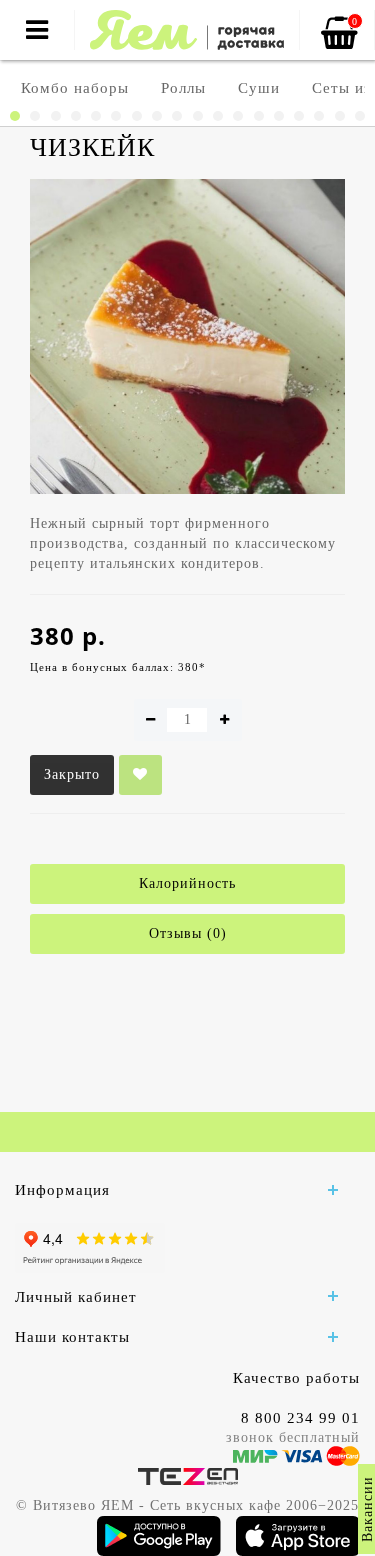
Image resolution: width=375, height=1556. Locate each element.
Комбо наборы (75, 88)
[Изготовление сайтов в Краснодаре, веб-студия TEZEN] (188, 1475)
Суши (259, 88)
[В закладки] (140, 775)
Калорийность (187, 883)
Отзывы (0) (188, 933)
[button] (15, 116)
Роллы (183, 88)
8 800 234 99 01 (300, 1418)
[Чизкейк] (187, 336)
